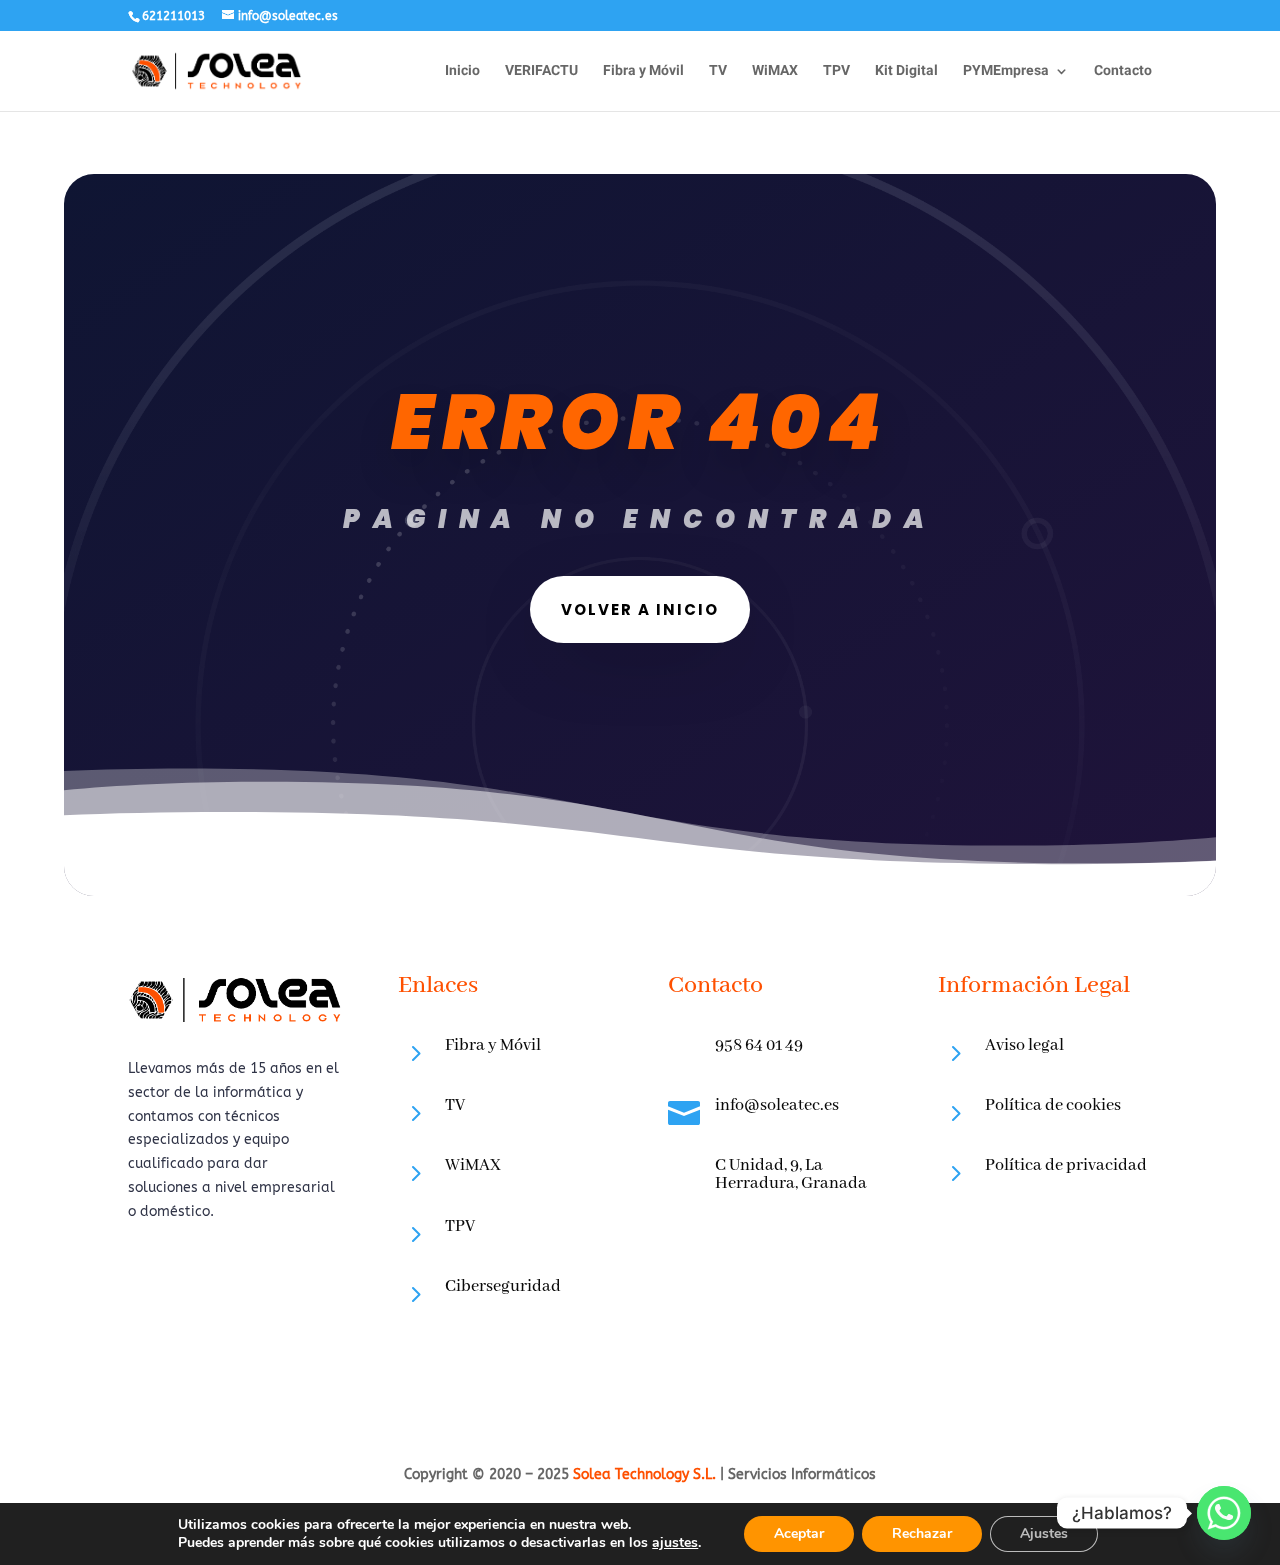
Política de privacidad (1066, 1165)
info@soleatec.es (777, 1105)
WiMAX (775, 72)
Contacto (1123, 72)
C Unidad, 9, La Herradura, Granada (791, 1174)
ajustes (675, 1543)
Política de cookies (1053, 1105)
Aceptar (799, 1533)
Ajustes (1044, 1533)
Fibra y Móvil (643, 72)
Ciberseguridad (503, 1286)
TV (718, 72)
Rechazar (922, 1533)
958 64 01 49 (759, 1045)
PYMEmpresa (1006, 72)
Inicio (462, 72)
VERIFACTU (541, 72)
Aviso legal (1024, 1045)
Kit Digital (906, 72)
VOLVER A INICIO (640, 609)
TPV (836, 72)
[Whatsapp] (1224, 1513)
